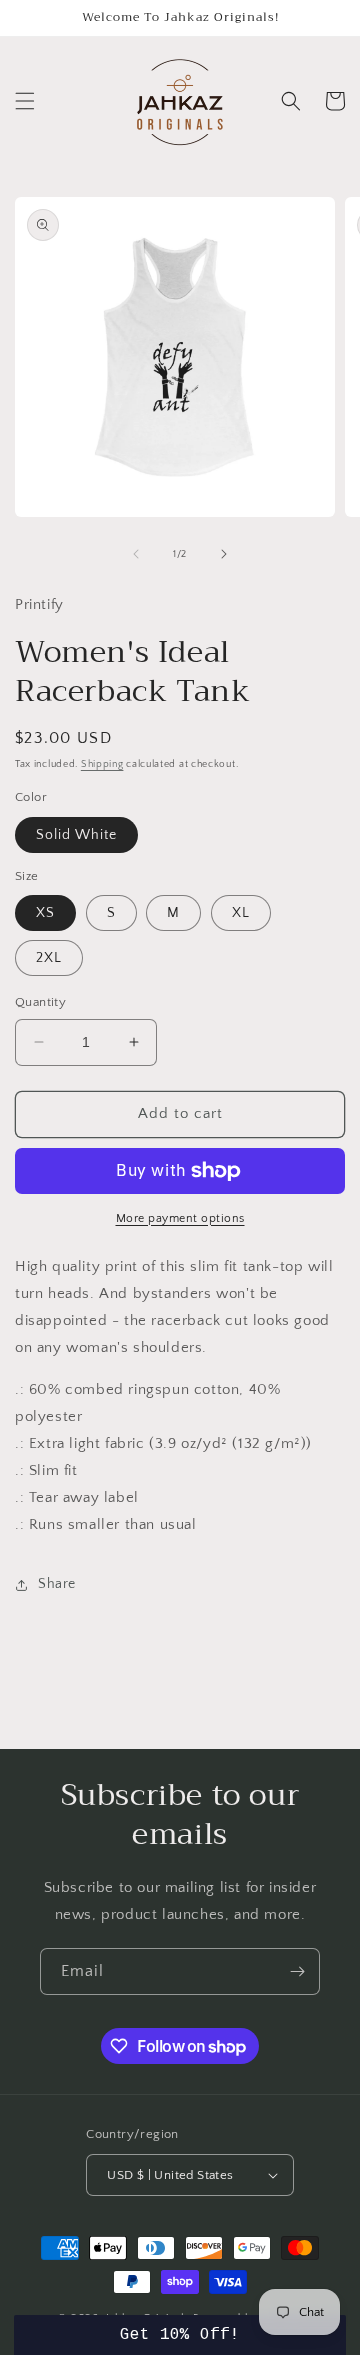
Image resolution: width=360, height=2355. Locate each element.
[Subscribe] (297, 1971)
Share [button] (57, 1584)
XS (45, 913)
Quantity (40, 1002)
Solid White (76, 835)
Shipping (102, 764)
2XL (49, 958)
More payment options (180, 1218)
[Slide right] (224, 554)
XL (241, 913)
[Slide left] (136, 554)
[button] (25, 101)
